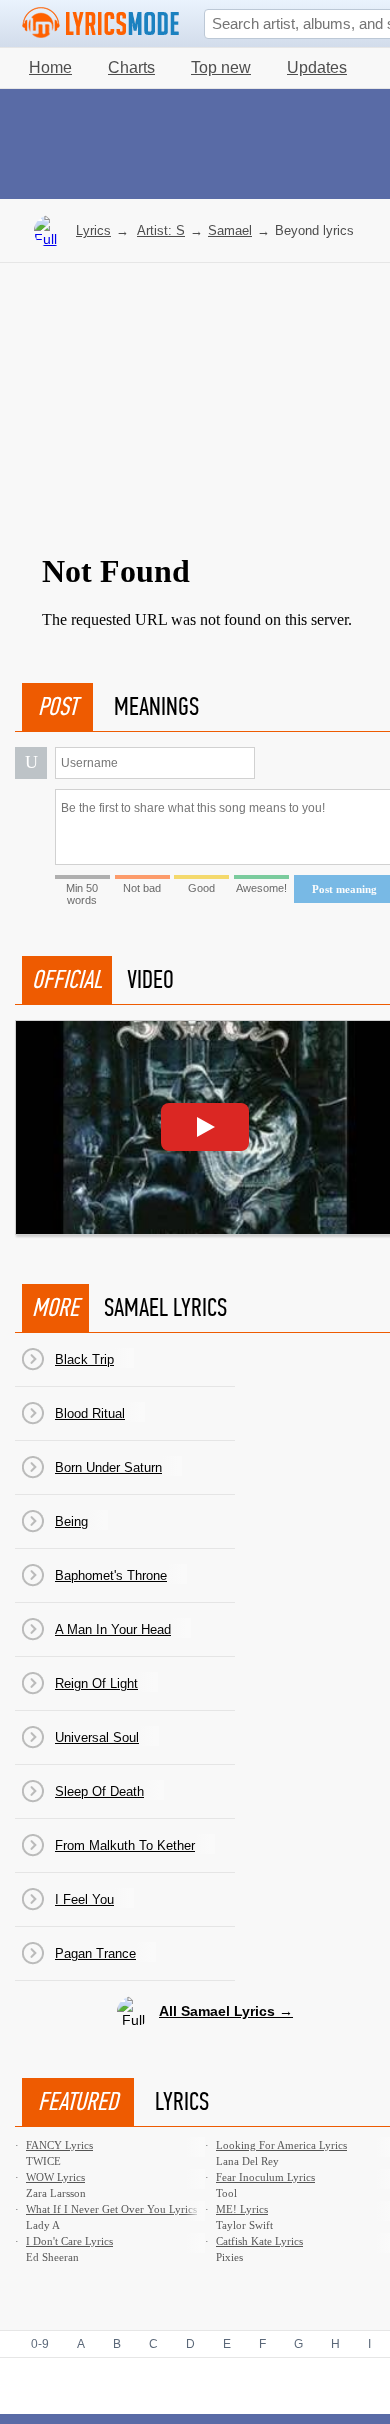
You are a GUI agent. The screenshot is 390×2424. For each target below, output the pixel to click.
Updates (317, 67)
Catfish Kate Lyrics (259, 2241)
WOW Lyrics (55, 2177)
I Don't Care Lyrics (69, 2241)
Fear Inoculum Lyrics (265, 2177)
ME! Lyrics (242, 2209)
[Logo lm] (101, 23)
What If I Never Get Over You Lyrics (111, 2209)
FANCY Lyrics (59, 2145)
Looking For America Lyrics (281, 2145)
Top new (221, 67)
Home (50, 67)
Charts (131, 67)
